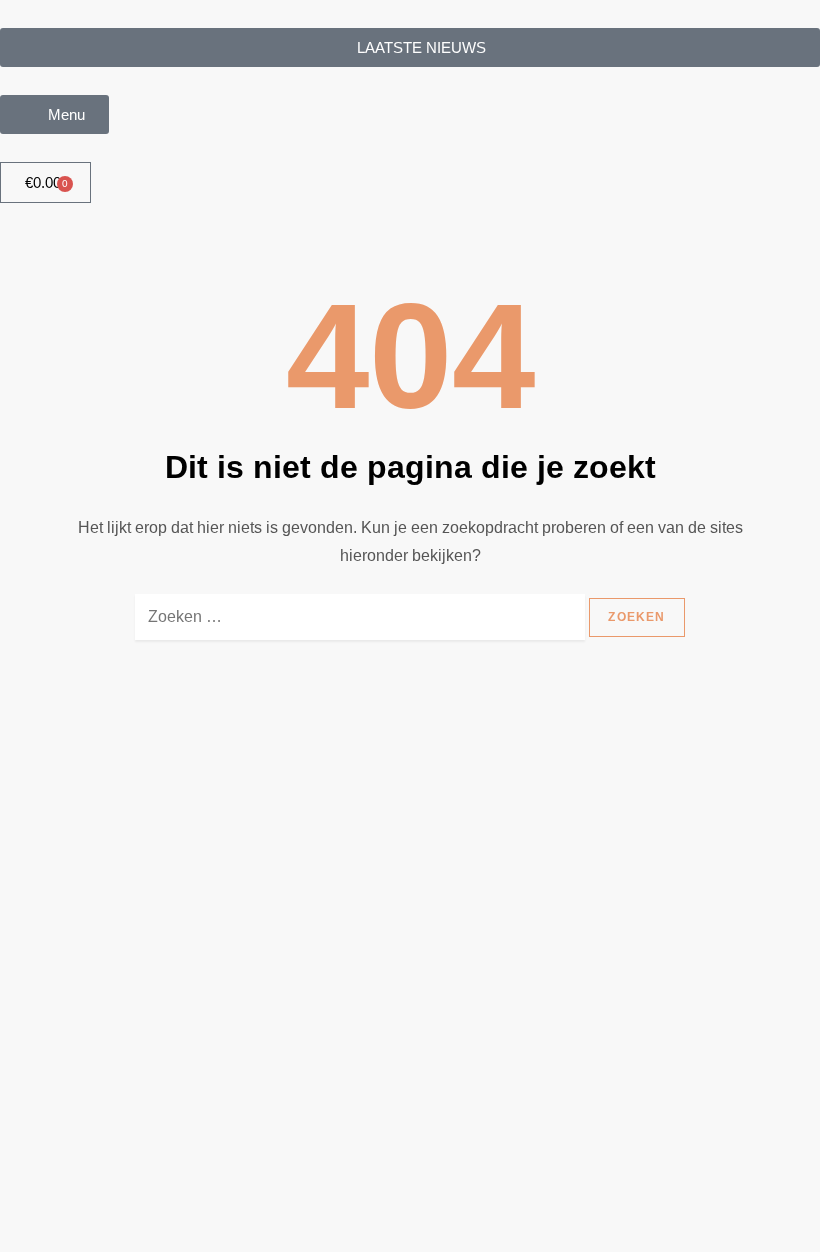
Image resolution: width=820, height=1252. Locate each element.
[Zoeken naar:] (360, 627)
